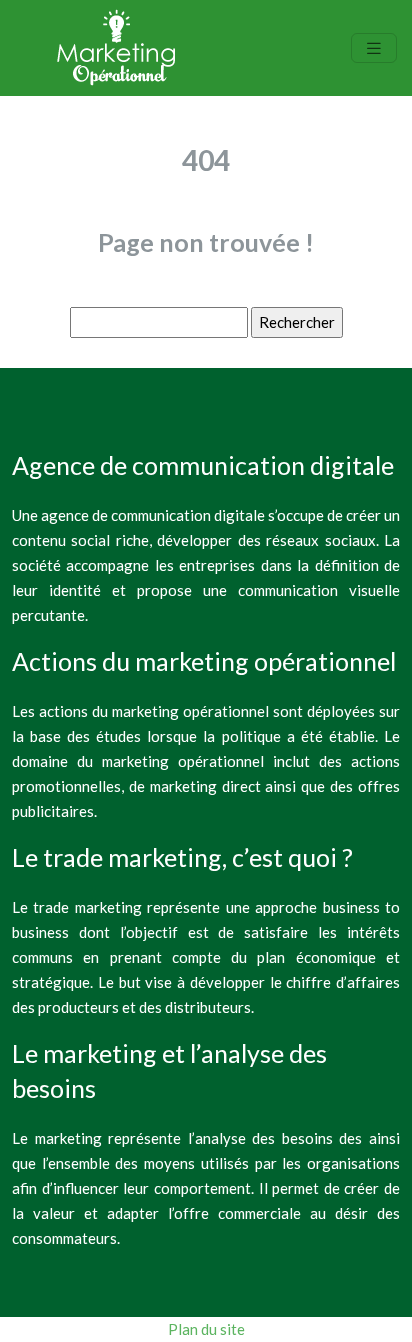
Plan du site (206, 1329)
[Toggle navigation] (374, 48)
